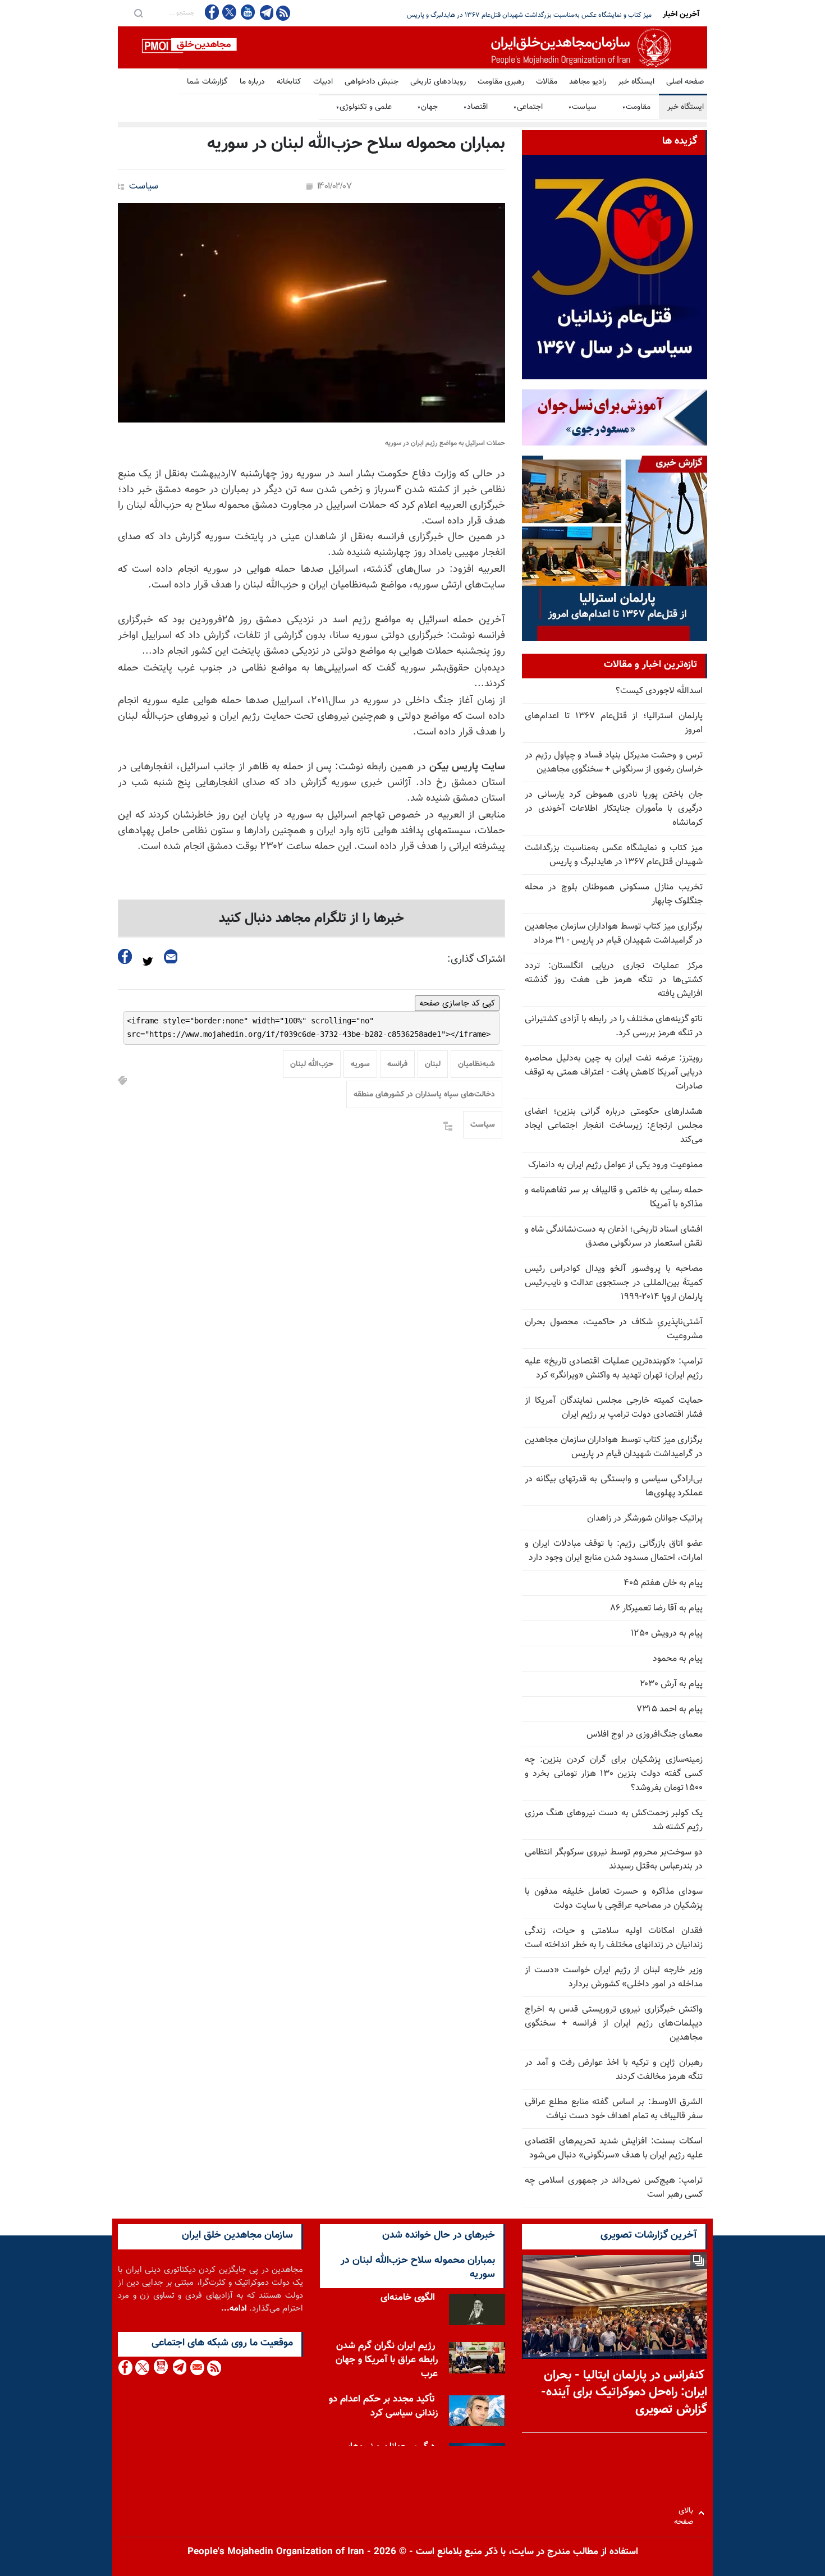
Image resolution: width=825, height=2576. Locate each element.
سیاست (582, 107)
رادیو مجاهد (588, 82)
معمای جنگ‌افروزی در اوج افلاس (645, 1735)
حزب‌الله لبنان (312, 1064)
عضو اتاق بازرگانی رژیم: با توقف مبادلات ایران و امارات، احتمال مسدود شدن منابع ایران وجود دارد (614, 1551)
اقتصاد (475, 107)
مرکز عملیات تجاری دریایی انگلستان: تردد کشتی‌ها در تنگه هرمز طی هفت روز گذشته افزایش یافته (614, 980)
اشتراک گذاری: (476, 959)
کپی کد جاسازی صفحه (457, 1003)
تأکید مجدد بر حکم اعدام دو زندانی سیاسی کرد (383, 2406)
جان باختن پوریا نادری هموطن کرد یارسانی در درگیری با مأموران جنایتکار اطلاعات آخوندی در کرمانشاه (614, 809)
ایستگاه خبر (636, 82)
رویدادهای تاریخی (438, 82)
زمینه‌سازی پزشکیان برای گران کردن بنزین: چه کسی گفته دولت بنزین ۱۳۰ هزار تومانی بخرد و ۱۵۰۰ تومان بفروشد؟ (614, 1774)
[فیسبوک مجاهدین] (212, 12)
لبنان (433, 1064)
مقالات (547, 82)
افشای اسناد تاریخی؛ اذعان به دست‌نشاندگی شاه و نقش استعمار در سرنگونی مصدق (614, 1237)
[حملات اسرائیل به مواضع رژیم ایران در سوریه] (311, 313)
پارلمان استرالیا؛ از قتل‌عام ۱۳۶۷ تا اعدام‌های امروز (614, 723)
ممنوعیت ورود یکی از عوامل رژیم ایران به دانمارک (615, 1165)
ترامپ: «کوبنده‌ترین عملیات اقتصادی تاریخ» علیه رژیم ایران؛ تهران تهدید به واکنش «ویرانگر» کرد (614, 1369)
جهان (427, 107)
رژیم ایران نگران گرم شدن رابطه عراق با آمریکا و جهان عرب (387, 2360)
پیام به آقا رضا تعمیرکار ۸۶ (657, 1608)
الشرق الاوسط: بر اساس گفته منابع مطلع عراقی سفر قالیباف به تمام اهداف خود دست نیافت (614, 2109)
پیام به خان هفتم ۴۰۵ (663, 1583)
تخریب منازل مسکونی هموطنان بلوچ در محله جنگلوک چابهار (571, 15)
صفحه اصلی (685, 82)
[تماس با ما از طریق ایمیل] (197, 2368)
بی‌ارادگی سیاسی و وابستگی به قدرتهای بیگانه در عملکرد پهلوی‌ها (614, 1486)
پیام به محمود (678, 1659)
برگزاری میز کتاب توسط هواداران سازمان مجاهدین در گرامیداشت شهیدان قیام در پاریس (614, 1447)
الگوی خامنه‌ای (408, 2298)
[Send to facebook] (125, 956)
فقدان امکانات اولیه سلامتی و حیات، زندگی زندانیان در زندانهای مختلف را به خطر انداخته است (614, 1938)
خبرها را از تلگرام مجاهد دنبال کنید (311, 919)
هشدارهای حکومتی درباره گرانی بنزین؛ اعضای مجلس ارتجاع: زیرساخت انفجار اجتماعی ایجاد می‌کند (614, 1126)
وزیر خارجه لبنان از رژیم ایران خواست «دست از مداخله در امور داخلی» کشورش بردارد (614, 1977)
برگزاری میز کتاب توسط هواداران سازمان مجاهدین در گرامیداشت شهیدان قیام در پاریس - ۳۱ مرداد (614, 934)
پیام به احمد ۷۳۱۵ (670, 1709)
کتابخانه (289, 82)
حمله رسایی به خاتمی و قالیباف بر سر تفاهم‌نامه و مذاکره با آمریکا (614, 1197)
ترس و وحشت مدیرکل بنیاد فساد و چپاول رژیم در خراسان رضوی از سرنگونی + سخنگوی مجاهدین (614, 763)
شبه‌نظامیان (476, 1064)
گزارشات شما (207, 82)
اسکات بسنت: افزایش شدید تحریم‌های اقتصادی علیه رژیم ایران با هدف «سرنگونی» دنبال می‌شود (614, 2148)
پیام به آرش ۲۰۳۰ (671, 1684)
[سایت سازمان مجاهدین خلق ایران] (412, 47)
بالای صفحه (686, 2513)
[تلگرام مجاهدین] (265, 12)
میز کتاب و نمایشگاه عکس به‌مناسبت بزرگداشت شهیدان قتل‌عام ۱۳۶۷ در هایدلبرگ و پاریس (614, 855)
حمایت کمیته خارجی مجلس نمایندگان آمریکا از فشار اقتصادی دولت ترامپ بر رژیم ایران (614, 1408)
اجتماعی (528, 107)
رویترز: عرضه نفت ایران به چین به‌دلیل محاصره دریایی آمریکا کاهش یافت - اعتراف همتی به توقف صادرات (614, 1073)
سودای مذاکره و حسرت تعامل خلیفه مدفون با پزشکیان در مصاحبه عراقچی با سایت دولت (614, 1899)
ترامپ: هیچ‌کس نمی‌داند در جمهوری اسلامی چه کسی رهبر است (614, 2188)
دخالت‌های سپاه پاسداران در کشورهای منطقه (424, 1095)
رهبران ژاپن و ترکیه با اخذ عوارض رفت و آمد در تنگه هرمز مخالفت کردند (614, 2070)
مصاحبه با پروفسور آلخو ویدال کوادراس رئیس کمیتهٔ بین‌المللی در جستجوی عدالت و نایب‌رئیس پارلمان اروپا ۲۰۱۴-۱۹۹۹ (614, 1283)
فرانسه (397, 1064)
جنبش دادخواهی (372, 82)
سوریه (360, 1064)
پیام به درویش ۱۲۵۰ (667, 1634)
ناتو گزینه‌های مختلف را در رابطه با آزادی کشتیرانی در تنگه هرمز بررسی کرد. (614, 1026)
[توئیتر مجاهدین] (230, 12)
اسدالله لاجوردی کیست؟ (659, 691)
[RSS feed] (283, 13)
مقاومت (636, 107)
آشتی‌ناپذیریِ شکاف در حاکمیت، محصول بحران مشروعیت (614, 1329)
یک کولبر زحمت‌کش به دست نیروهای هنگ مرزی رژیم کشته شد (614, 1820)
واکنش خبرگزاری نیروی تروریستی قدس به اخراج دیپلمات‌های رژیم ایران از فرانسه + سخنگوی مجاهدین (614, 2024)
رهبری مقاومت (501, 82)
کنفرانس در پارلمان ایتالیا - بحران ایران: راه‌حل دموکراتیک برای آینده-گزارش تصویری (624, 2393)
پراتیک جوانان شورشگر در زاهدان (645, 1519)
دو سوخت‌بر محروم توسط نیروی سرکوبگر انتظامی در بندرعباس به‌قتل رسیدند (614, 1859)
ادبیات (323, 82)
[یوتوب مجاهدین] (247, 12)
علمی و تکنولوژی (364, 107)
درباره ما (252, 82)
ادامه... (234, 2309)
